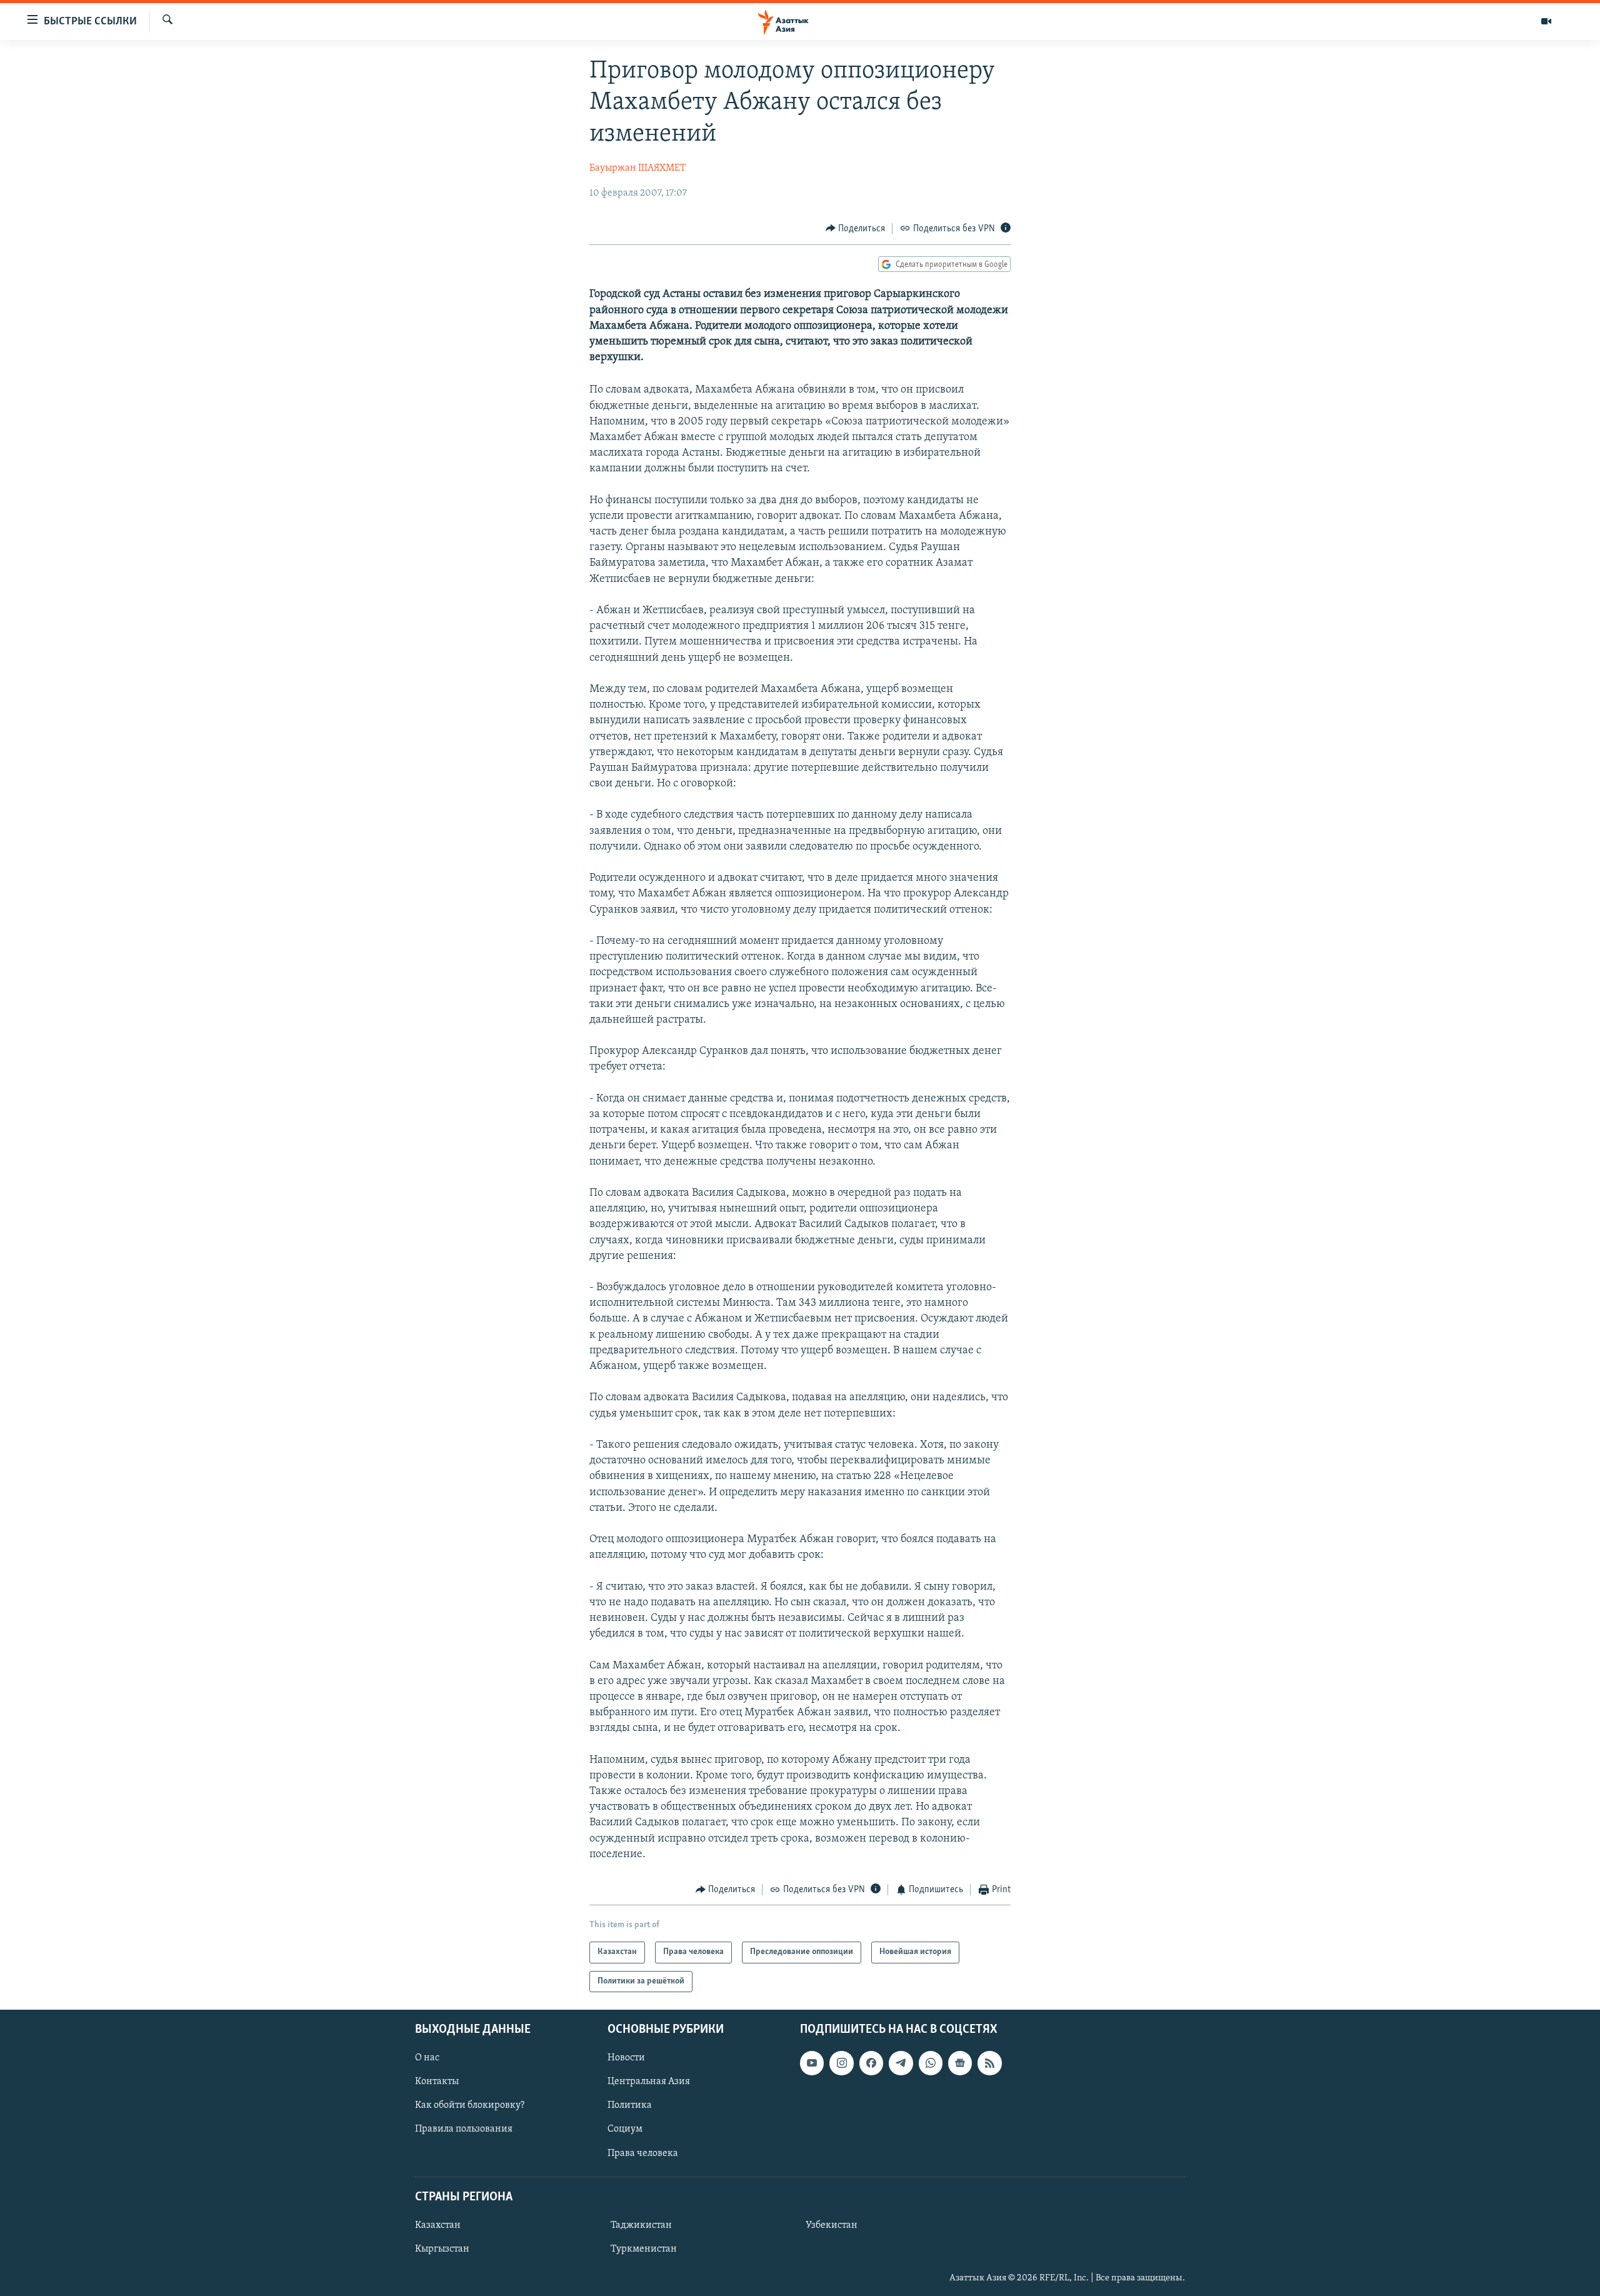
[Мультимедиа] (1546, 21)
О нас (427, 2058)
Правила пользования (464, 2129)
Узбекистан (832, 2225)
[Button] (856, 229)
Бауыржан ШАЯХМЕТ (637, 168)
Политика (630, 2105)
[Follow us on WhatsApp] (931, 2063)
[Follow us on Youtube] (812, 2063)
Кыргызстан (442, 2249)
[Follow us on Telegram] (901, 2063)
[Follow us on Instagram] (841, 2063)
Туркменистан (644, 2249)
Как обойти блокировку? (470, 2105)
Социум (625, 2129)
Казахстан (438, 2225)
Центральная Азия (649, 2082)
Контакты (437, 2082)
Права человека (643, 2153)
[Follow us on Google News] (960, 2063)
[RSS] (989, 2063)
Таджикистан (641, 2225)
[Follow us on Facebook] (871, 2063)
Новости (626, 2058)
